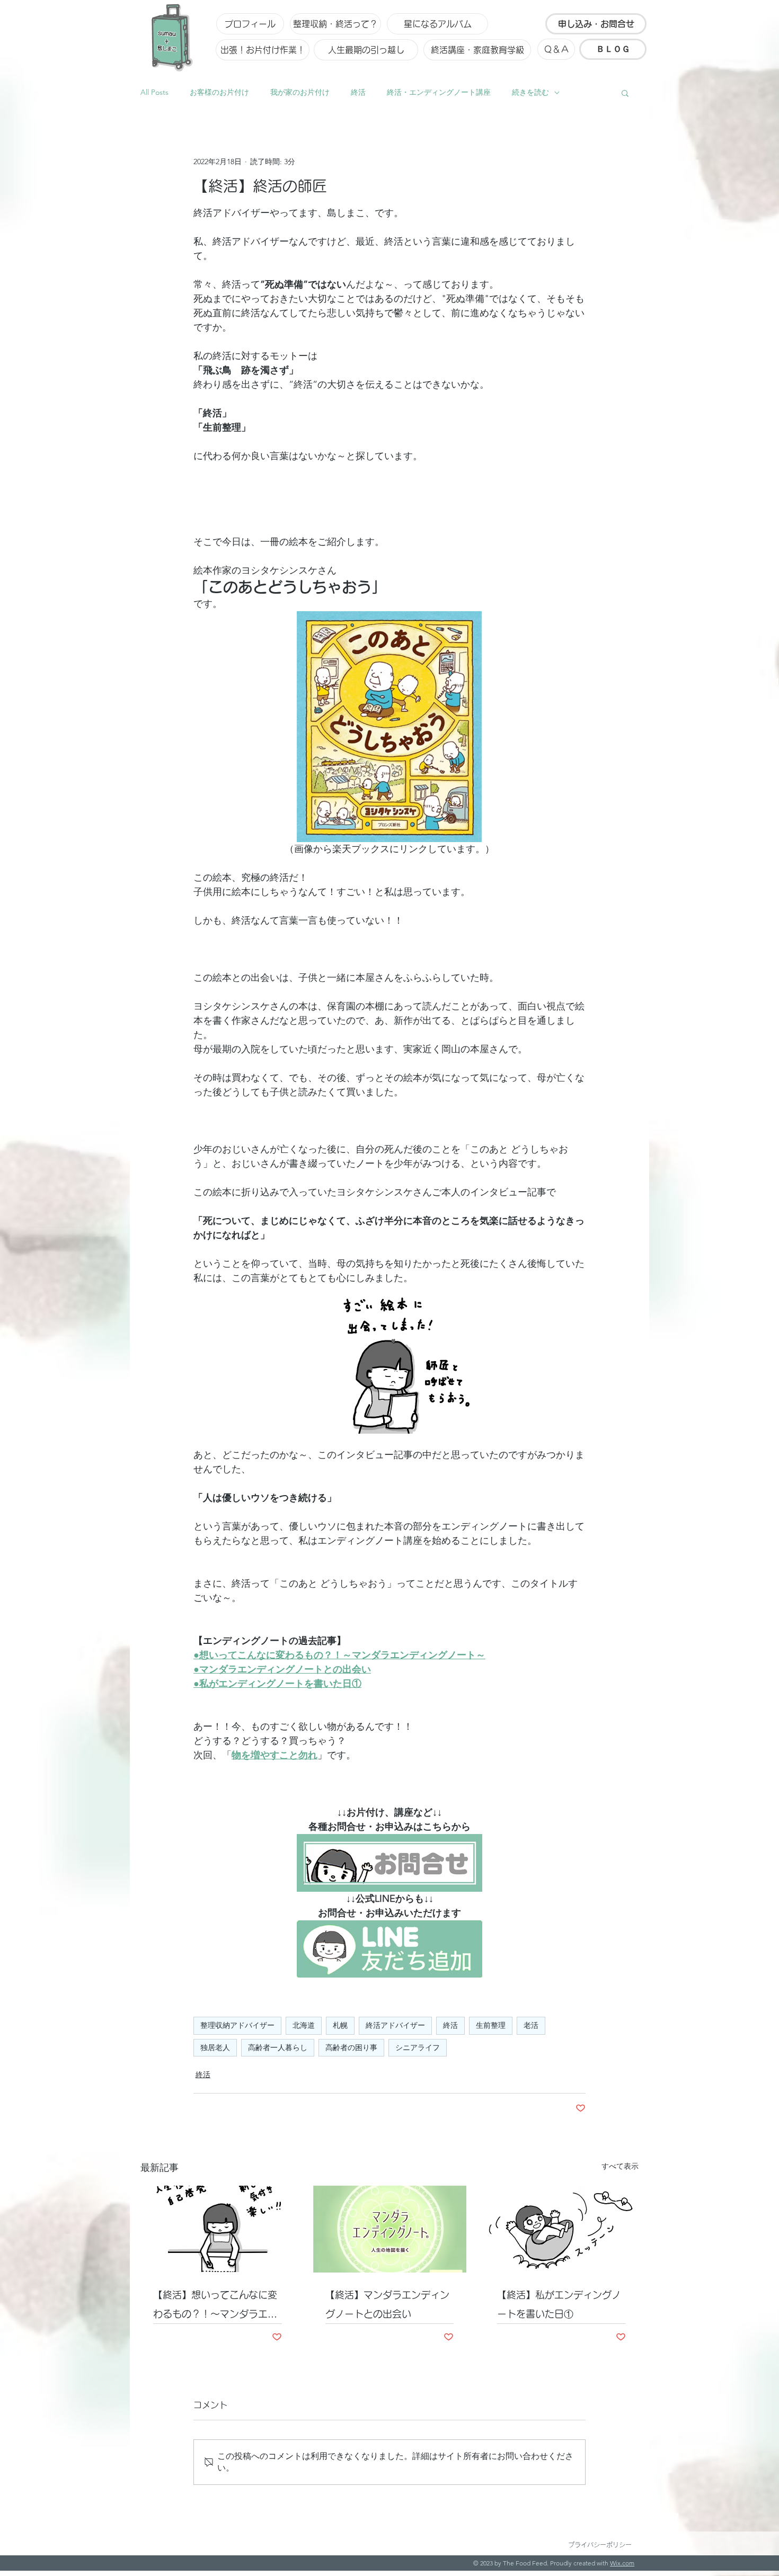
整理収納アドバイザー (237, 2025)
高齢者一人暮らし (278, 2047)
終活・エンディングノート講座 (439, 92)
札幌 (340, 2025)
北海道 (304, 2025)
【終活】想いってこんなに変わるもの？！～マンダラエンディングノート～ (215, 2307)
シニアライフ (418, 2047)
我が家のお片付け (300, 92)
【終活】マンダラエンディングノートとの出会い (387, 2304)
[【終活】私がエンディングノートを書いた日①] (561, 2229)
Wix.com (622, 2563)
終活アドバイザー (395, 2025)
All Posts (154, 92)
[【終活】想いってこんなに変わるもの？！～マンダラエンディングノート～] (218, 2229)
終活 (358, 92)
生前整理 (491, 2025)
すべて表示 (620, 2166)
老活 (531, 2025)
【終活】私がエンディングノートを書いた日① (559, 2304)
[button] (625, 93)
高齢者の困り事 (351, 2047)
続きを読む (530, 92)
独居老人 (215, 2047)
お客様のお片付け (219, 92)
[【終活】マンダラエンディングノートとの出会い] (390, 2229)
